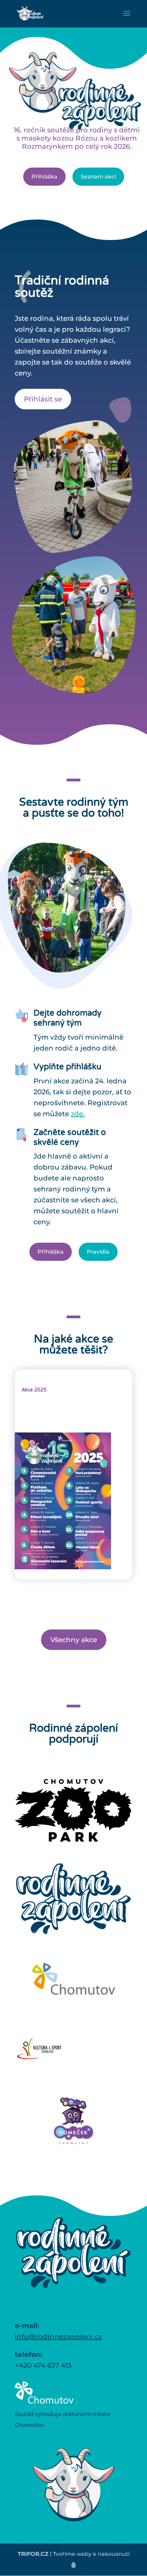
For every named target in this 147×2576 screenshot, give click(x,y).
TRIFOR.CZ (33, 2554)
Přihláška (51, 1252)
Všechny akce (74, 1640)
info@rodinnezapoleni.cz (58, 2337)
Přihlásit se (43, 399)
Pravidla (98, 1252)
